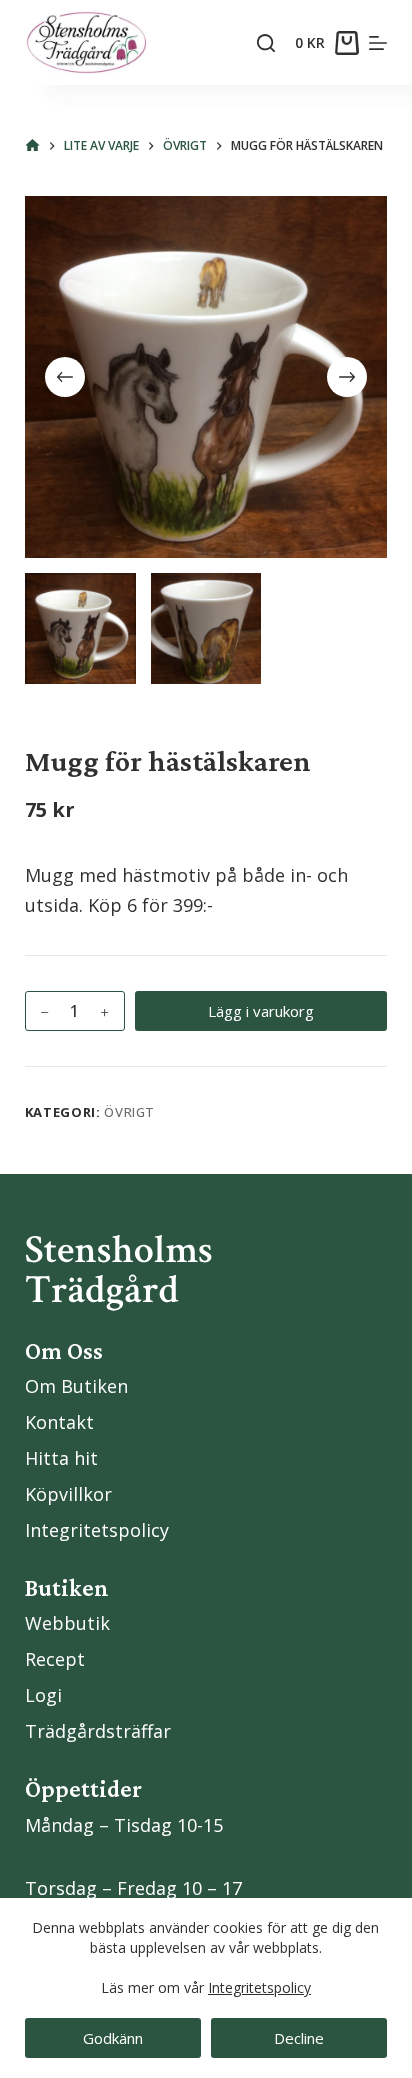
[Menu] (378, 43)
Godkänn (113, 2038)
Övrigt (129, 1112)
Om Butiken (76, 1386)
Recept (55, 1659)
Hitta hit (61, 1458)
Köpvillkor (68, 1494)
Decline (299, 2038)
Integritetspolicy (259, 1987)
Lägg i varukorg (261, 1011)
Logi (43, 1695)
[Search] (266, 43)
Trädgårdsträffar (98, 1731)
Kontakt (59, 1422)
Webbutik (67, 1623)
